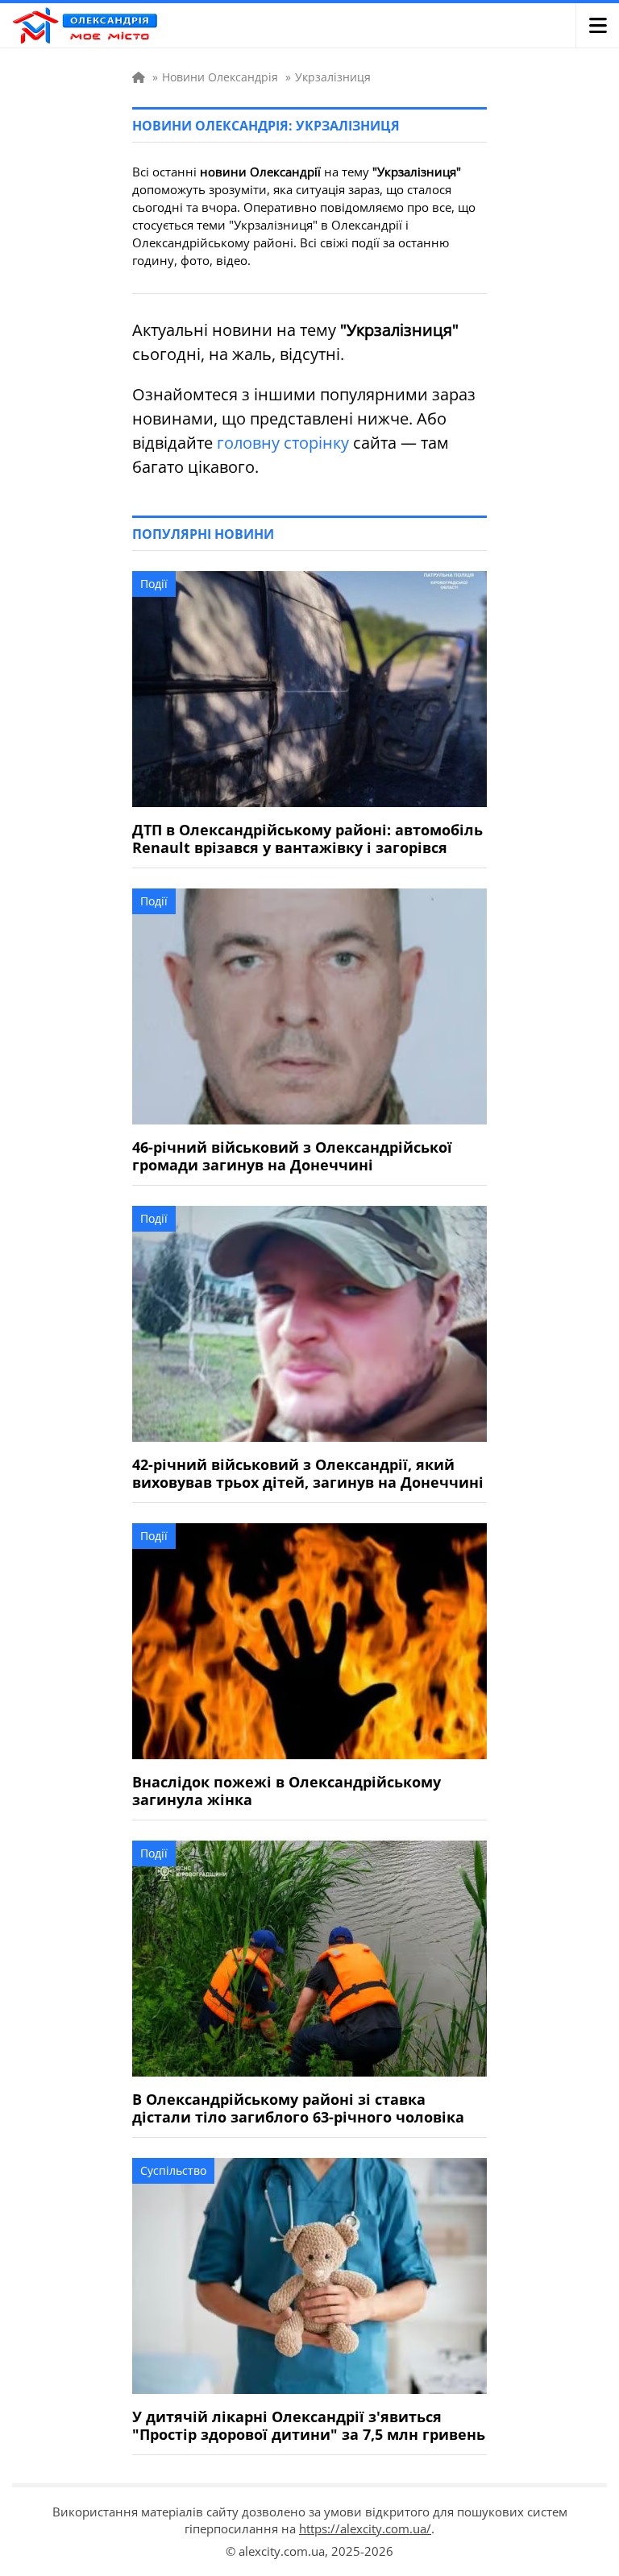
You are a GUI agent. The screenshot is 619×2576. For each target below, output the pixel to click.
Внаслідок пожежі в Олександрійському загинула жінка (287, 1791)
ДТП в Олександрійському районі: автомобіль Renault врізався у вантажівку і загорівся (307, 839)
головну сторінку (283, 443)
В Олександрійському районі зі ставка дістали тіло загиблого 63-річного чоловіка (298, 2108)
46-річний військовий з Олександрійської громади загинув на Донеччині (292, 1156)
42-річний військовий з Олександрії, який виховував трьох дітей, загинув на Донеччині (308, 1473)
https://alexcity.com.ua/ (365, 2528)
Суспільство (173, 2170)
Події (154, 584)
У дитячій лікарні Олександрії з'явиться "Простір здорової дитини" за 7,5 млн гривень (309, 2425)
